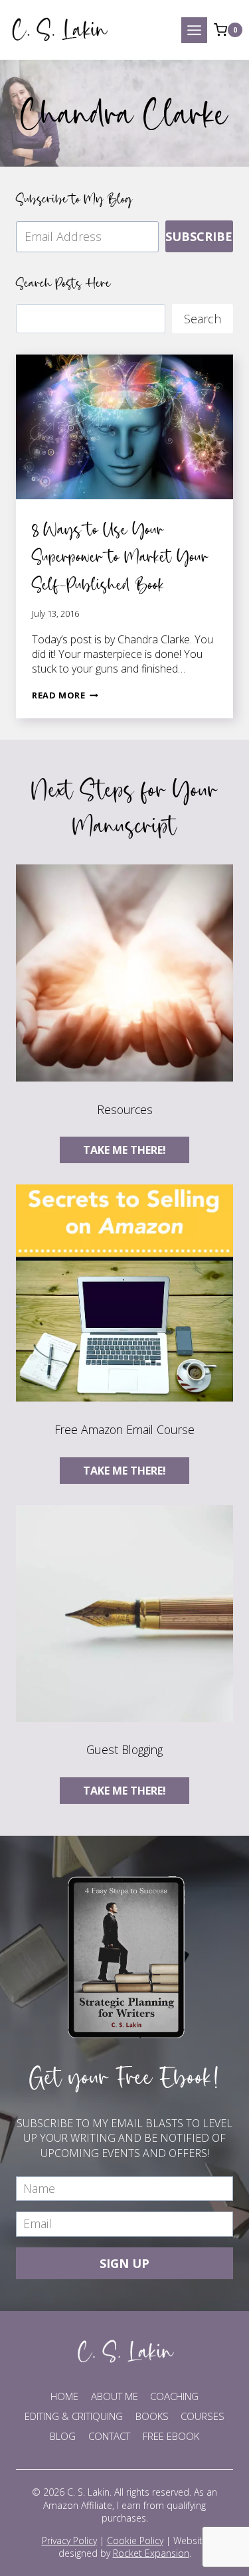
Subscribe (199, 236)
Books (152, 2416)
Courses (203, 2416)
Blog (63, 2436)
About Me (115, 2396)
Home (64, 2396)
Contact (109, 2436)
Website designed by (133, 2547)
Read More (65, 695)
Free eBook (171, 2436)
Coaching (174, 2396)
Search (203, 319)
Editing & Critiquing (74, 2416)
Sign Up (124, 2263)
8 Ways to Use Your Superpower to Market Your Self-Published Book (120, 556)
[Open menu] (194, 30)
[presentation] (124, 427)
